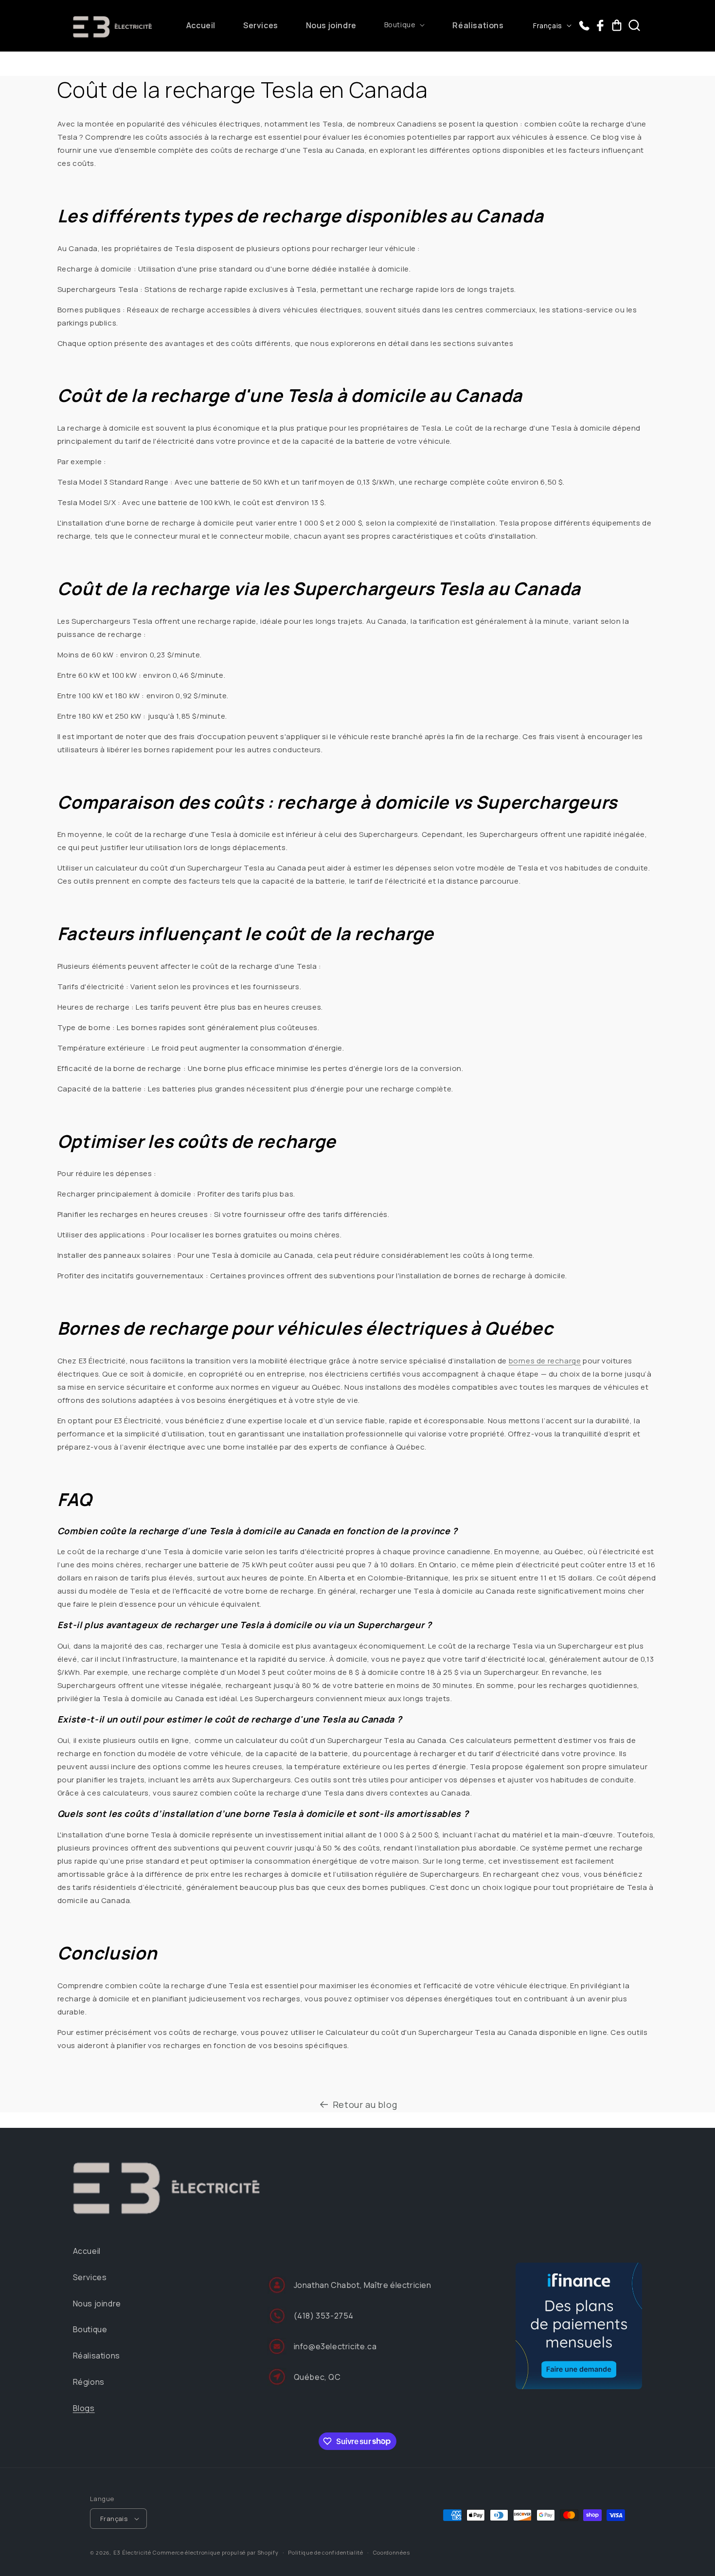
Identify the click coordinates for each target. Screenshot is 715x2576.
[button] (405, 25)
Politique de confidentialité (326, 2552)
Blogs (84, 2408)
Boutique (90, 2329)
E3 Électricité (132, 2552)
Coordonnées (392, 2552)
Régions (89, 2382)
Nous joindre (97, 2304)
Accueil (87, 2251)
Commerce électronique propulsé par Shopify (215, 2552)
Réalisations (97, 2356)
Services (90, 2277)
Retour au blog (365, 2104)
